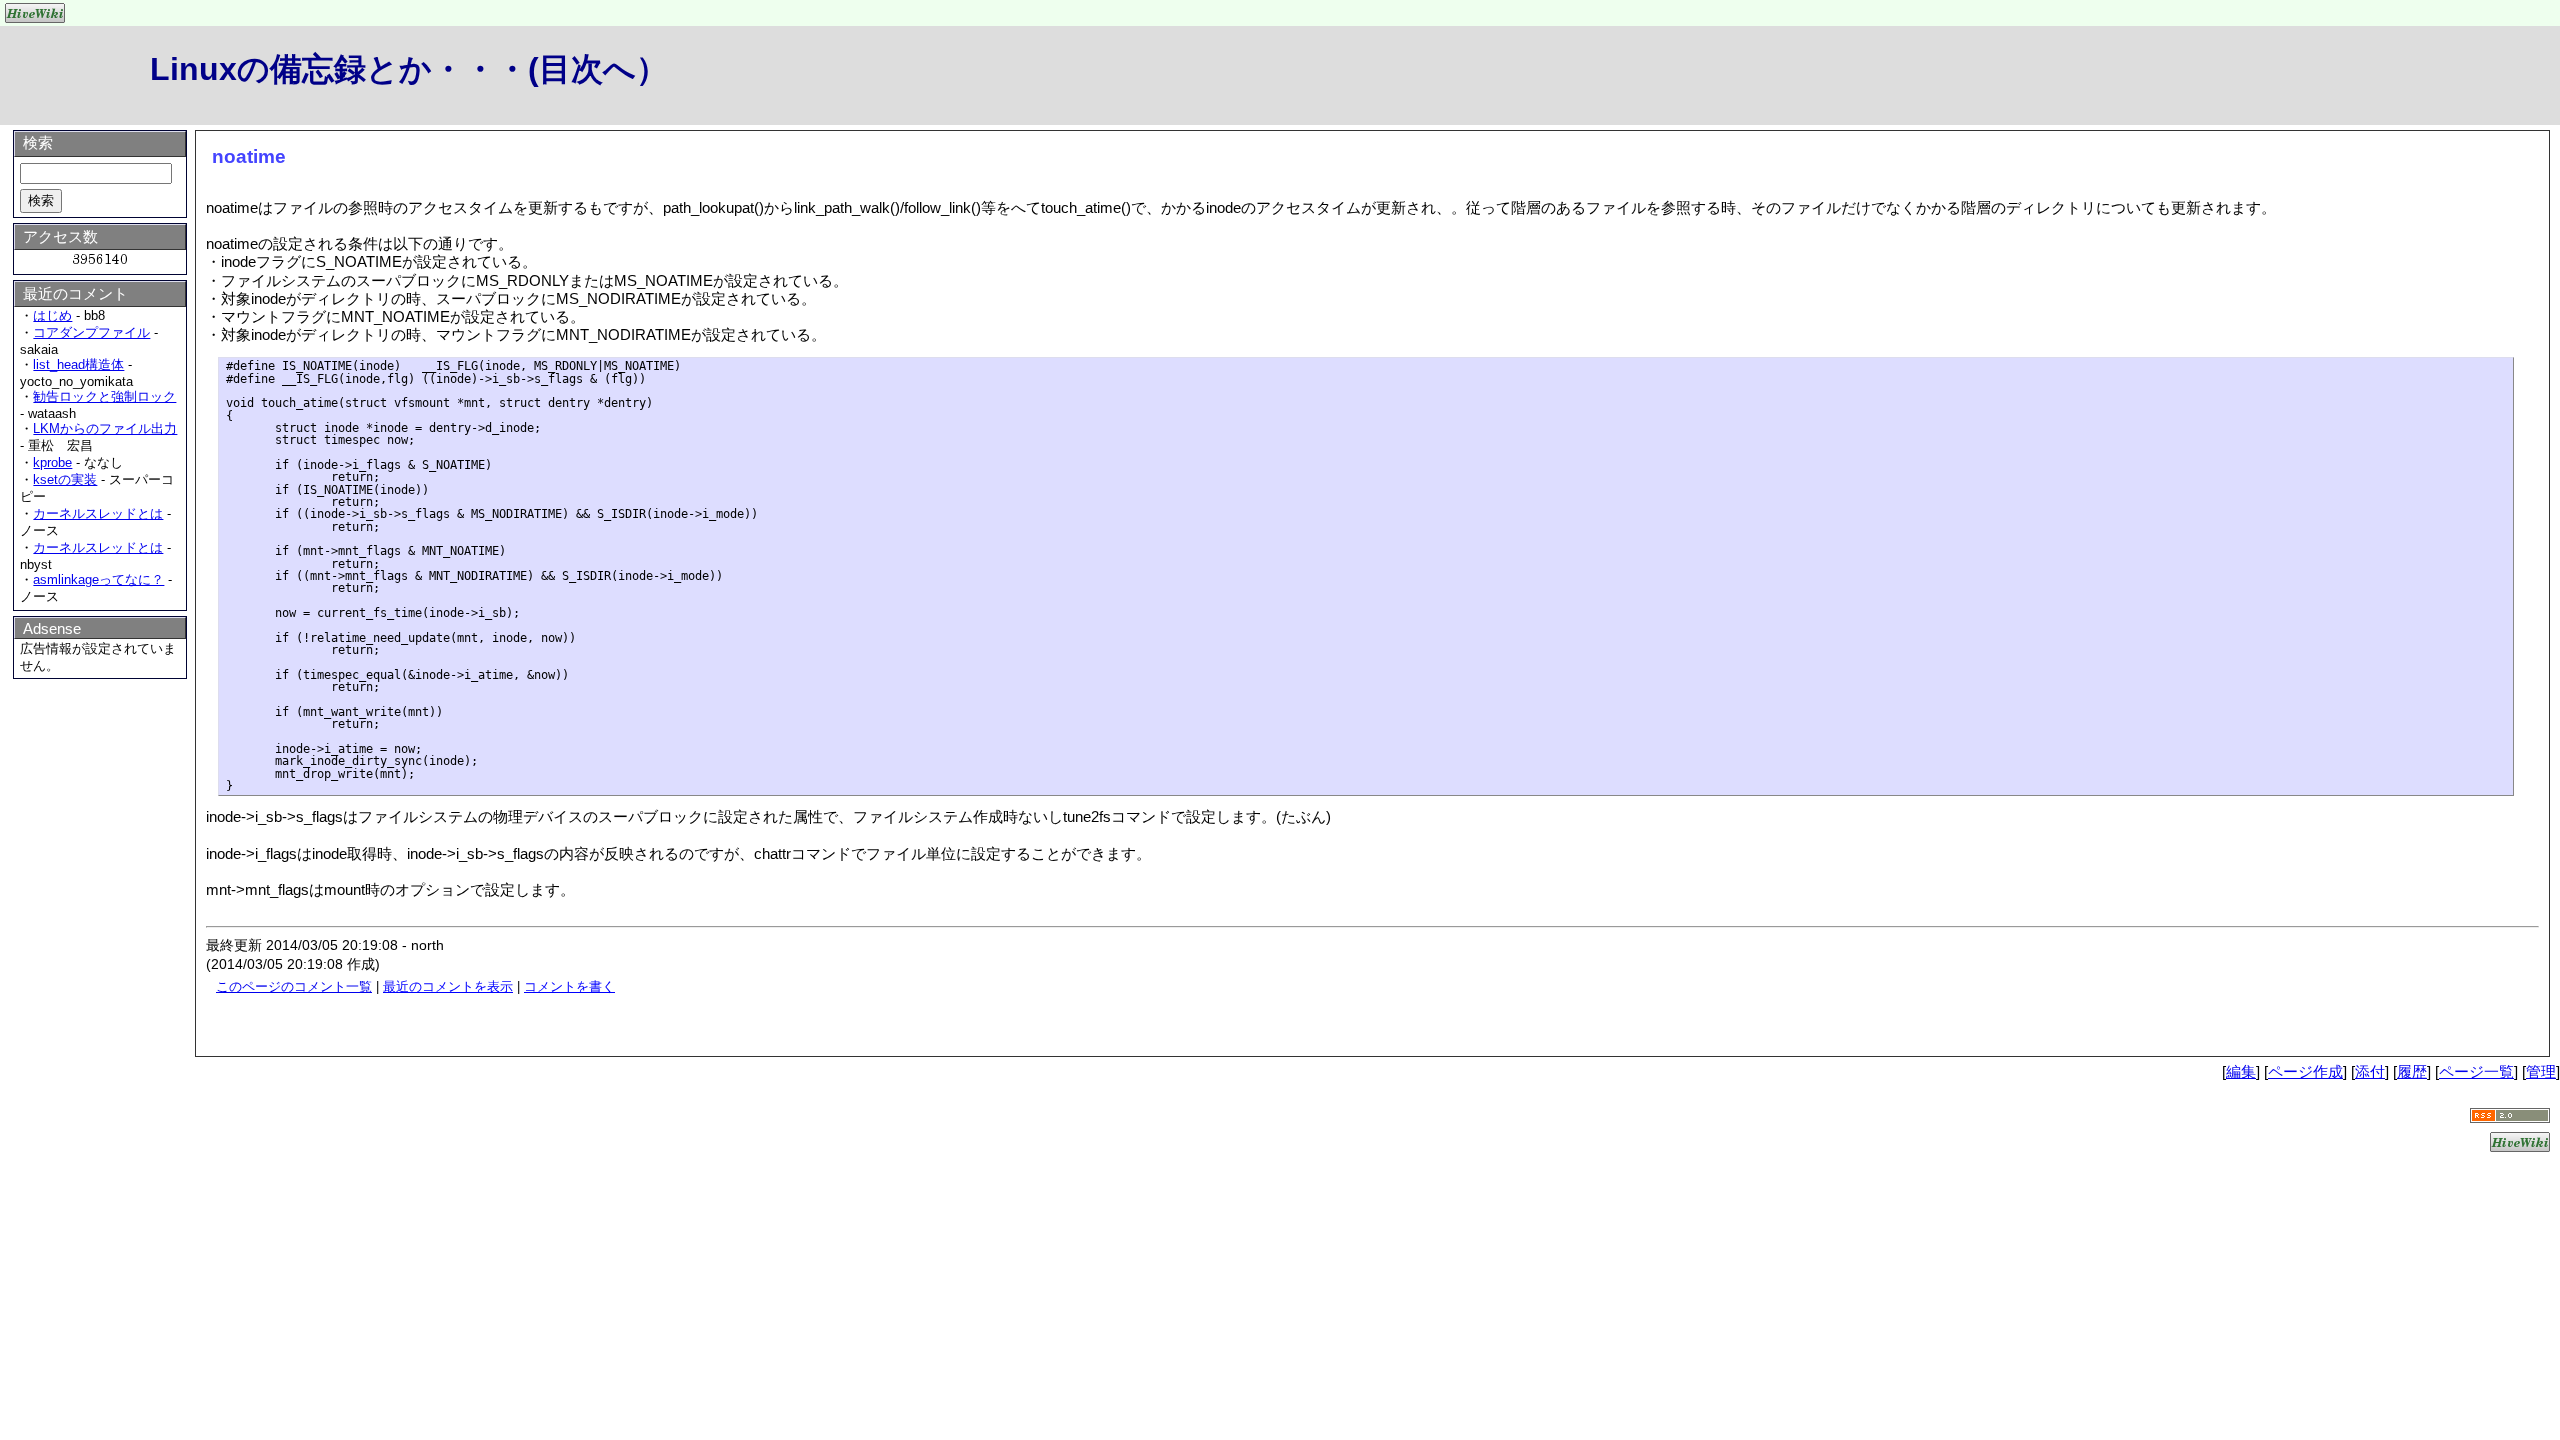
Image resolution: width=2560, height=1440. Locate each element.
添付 (2370, 1071)
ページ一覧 (2476, 1071)
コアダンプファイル (91, 332)
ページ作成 (2305, 1071)
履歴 (2412, 1071)
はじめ (52, 315)
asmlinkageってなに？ (98, 579)
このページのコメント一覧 (294, 986)
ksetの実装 (65, 479)
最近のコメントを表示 (448, 986)
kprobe (52, 462)
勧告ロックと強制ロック (104, 396)
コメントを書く (569, 986)
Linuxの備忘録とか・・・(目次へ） (409, 69)
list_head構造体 (78, 364)
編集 (2241, 1071)
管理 (2541, 1071)
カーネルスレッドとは (98, 513)
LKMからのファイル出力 (105, 428)
